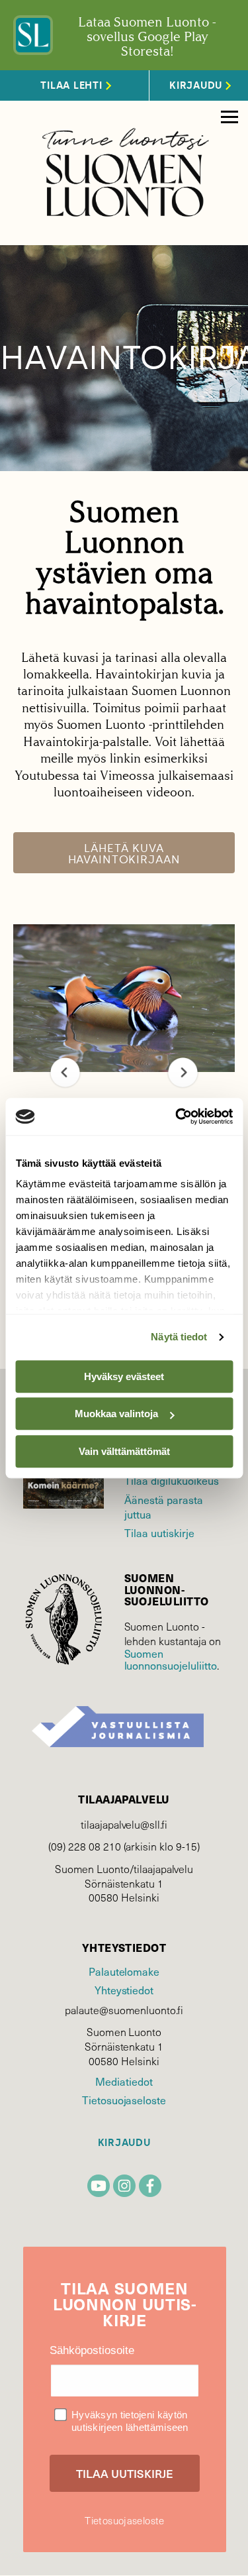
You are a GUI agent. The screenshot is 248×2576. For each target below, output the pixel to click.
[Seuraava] (183, 1072)
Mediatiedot (124, 2081)
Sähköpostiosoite (92, 2350)
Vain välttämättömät (124, 1451)
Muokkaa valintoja (116, 1414)
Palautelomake (124, 1971)
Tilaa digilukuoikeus (172, 1480)
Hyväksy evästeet (124, 1376)
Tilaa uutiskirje (159, 1532)
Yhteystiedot (124, 1990)
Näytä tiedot (179, 1337)
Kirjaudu (124, 2143)
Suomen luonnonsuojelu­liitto (171, 1659)
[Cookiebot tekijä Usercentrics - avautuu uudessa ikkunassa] (177, 1116)
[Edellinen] (65, 1072)
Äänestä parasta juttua (164, 1507)
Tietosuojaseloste (124, 2100)
